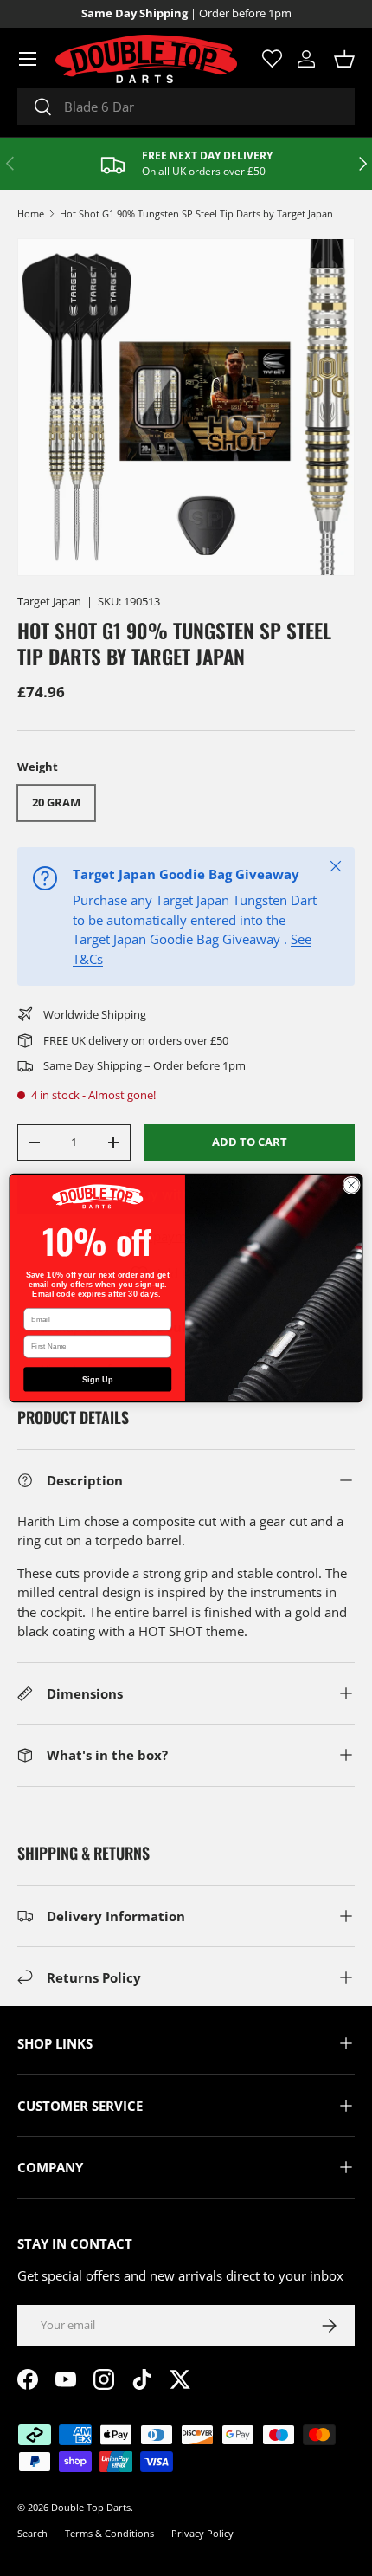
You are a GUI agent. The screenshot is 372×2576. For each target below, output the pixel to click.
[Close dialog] (351, 1185)
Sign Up (98, 1379)
